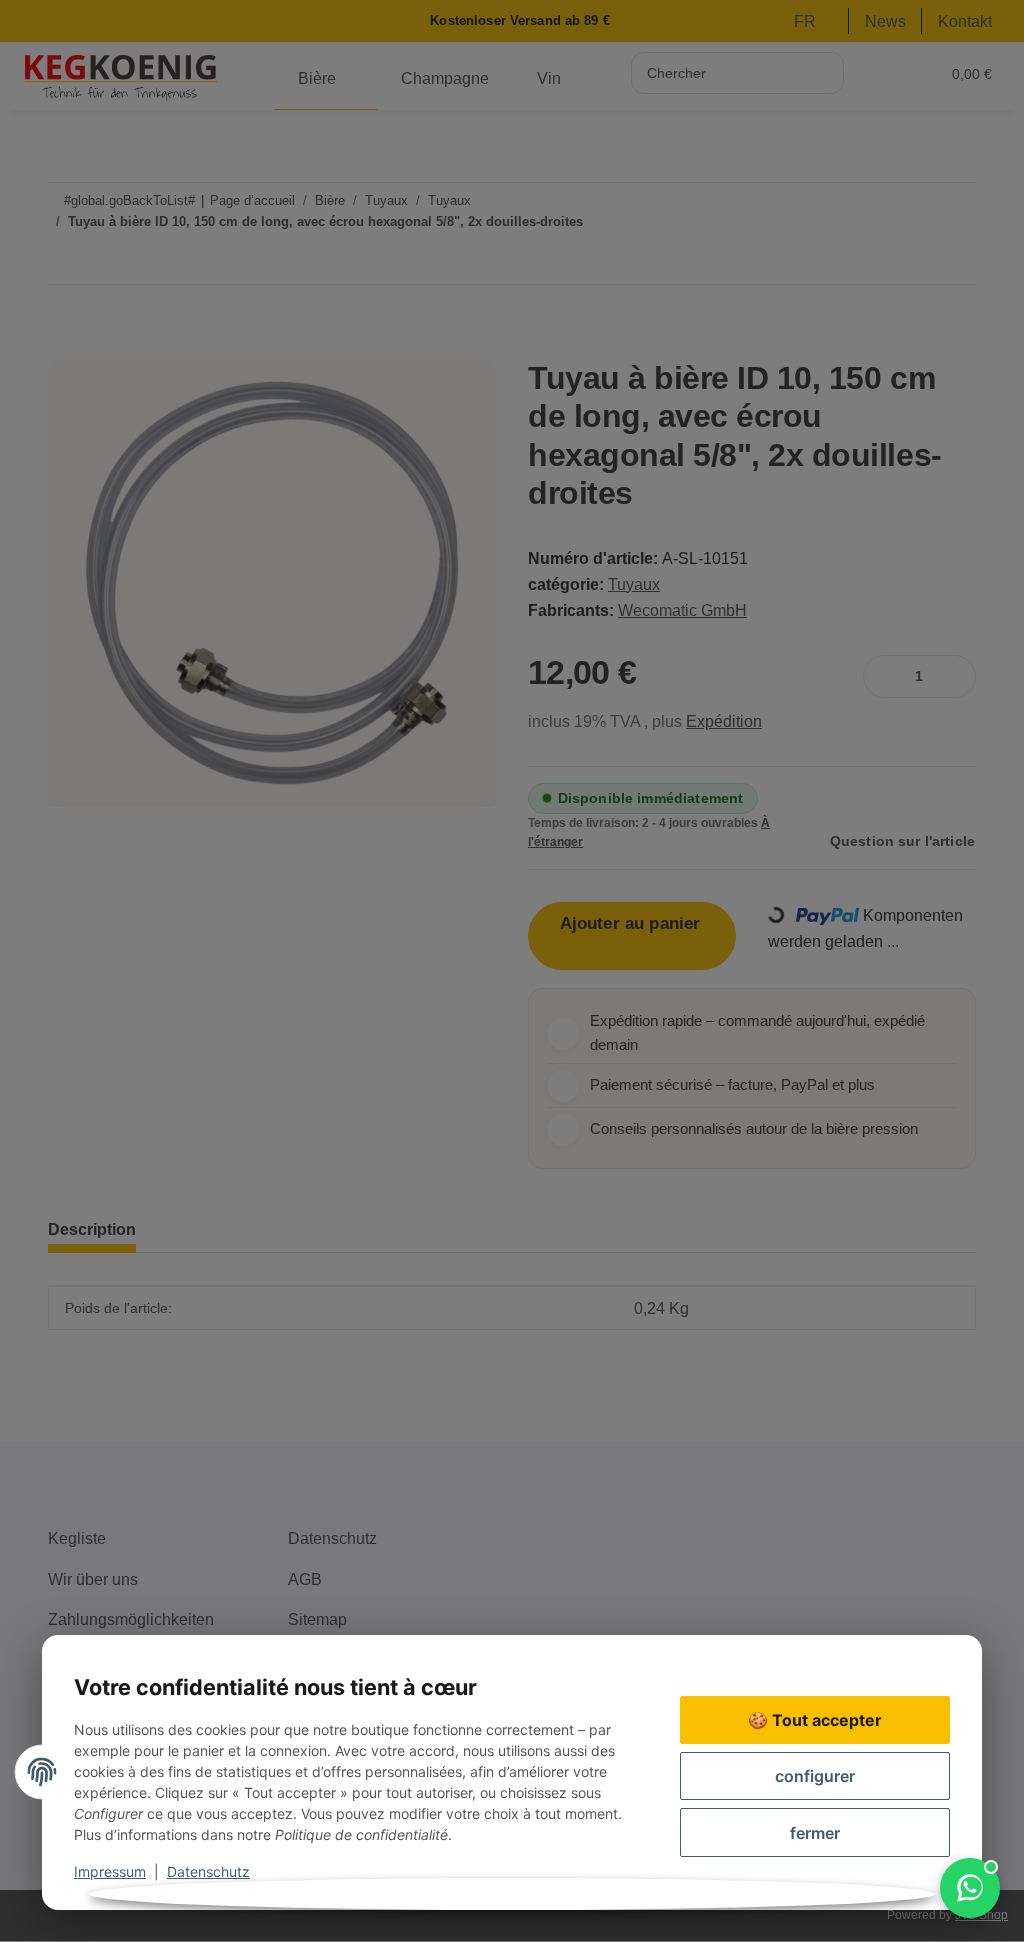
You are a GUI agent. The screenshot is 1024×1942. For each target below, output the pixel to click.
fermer (815, 1833)
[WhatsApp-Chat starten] (970, 1888)
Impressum (110, 1871)
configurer (815, 1776)
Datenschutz (208, 1871)
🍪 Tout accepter (815, 1720)
